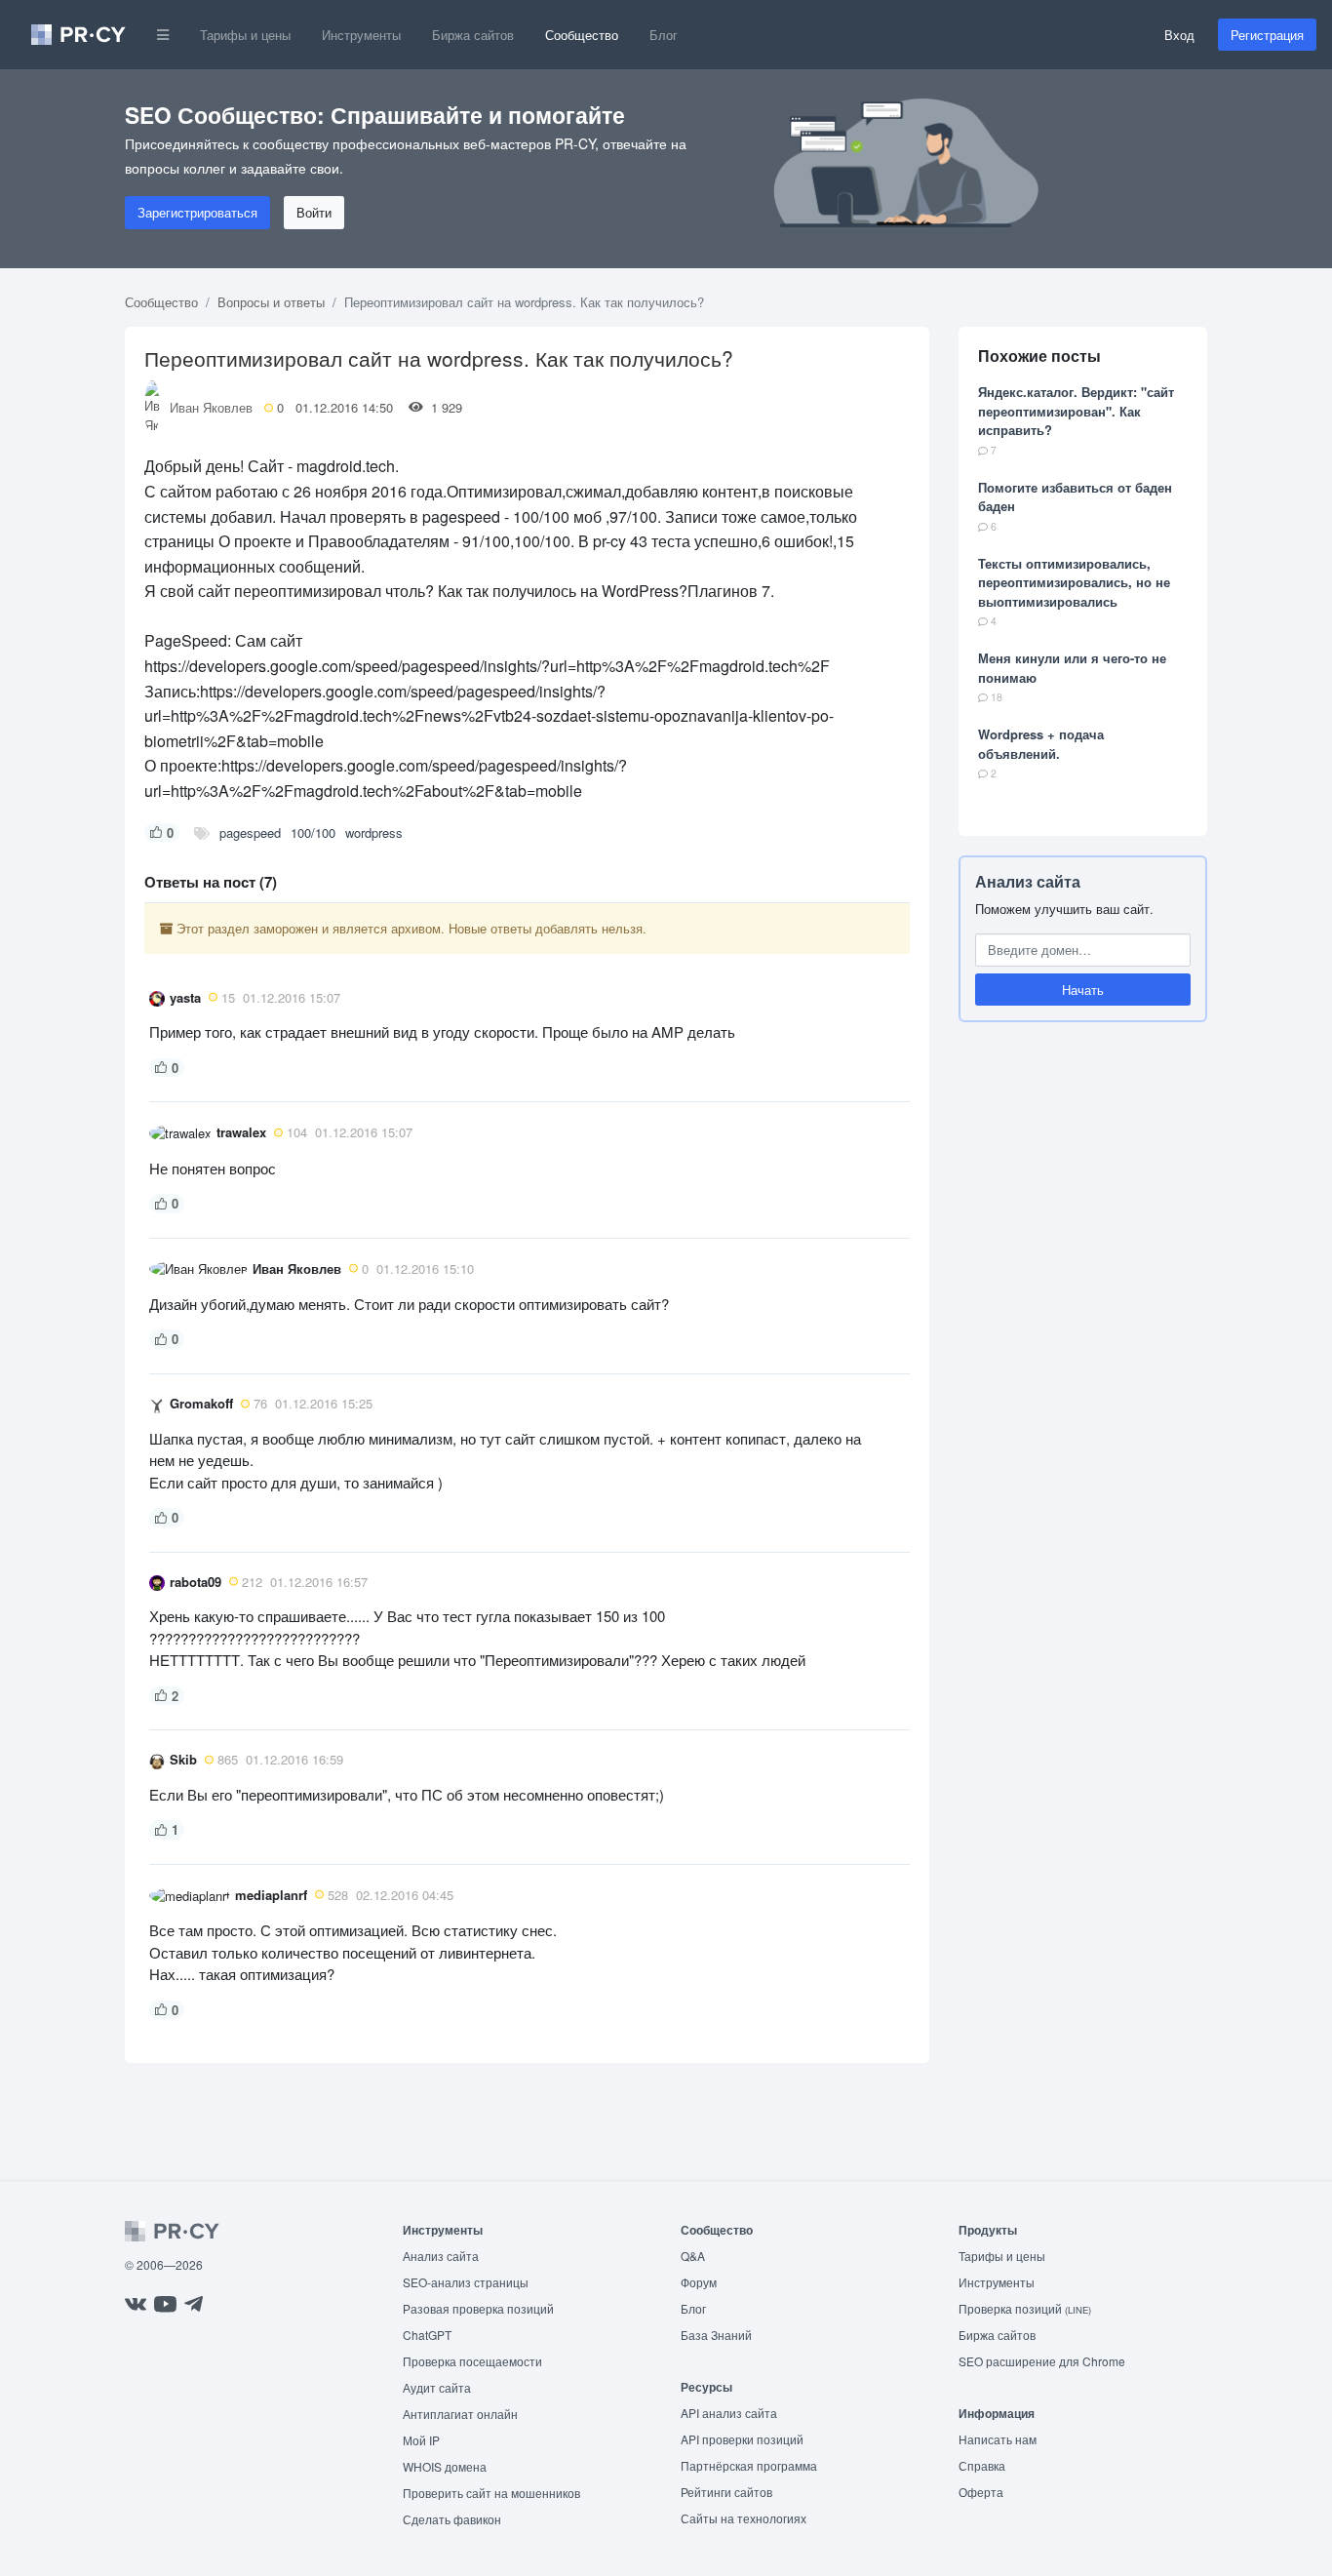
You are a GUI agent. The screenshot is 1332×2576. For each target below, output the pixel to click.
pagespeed (250, 832)
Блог (664, 35)
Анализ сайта (1028, 881)
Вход (1179, 35)
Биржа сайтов (473, 35)
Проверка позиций (1025, 2308)
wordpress (374, 832)
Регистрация (1267, 35)
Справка (982, 2465)
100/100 (313, 832)
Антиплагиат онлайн (460, 2414)
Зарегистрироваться (197, 212)
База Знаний (716, 2335)
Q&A (693, 2256)
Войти (314, 212)
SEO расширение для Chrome (1042, 2361)
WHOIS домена (445, 2466)
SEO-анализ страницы (466, 2282)
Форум (699, 2282)
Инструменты (361, 35)
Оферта (981, 2492)
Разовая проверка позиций (478, 2308)
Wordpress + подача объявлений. (1041, 744)
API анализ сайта (729, 2413)
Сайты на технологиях (744, 2518)
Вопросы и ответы (271, 302)
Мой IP (421, 2440)
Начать (1083, 990)
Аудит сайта (437, 2387)
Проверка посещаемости (472, 2361)
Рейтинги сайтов (726, 2492)
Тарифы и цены (245, 35)
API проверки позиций (742, 2439)
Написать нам (998, 2439)
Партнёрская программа (749, 2465)
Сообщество (582, 35)
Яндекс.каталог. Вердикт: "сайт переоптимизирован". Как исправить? (1076, 411)
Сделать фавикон (452, 2519)
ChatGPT (427, 2335)
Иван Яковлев (211, 407)
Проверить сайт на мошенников (491, 2493)
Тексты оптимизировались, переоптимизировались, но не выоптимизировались (1074, 582)
